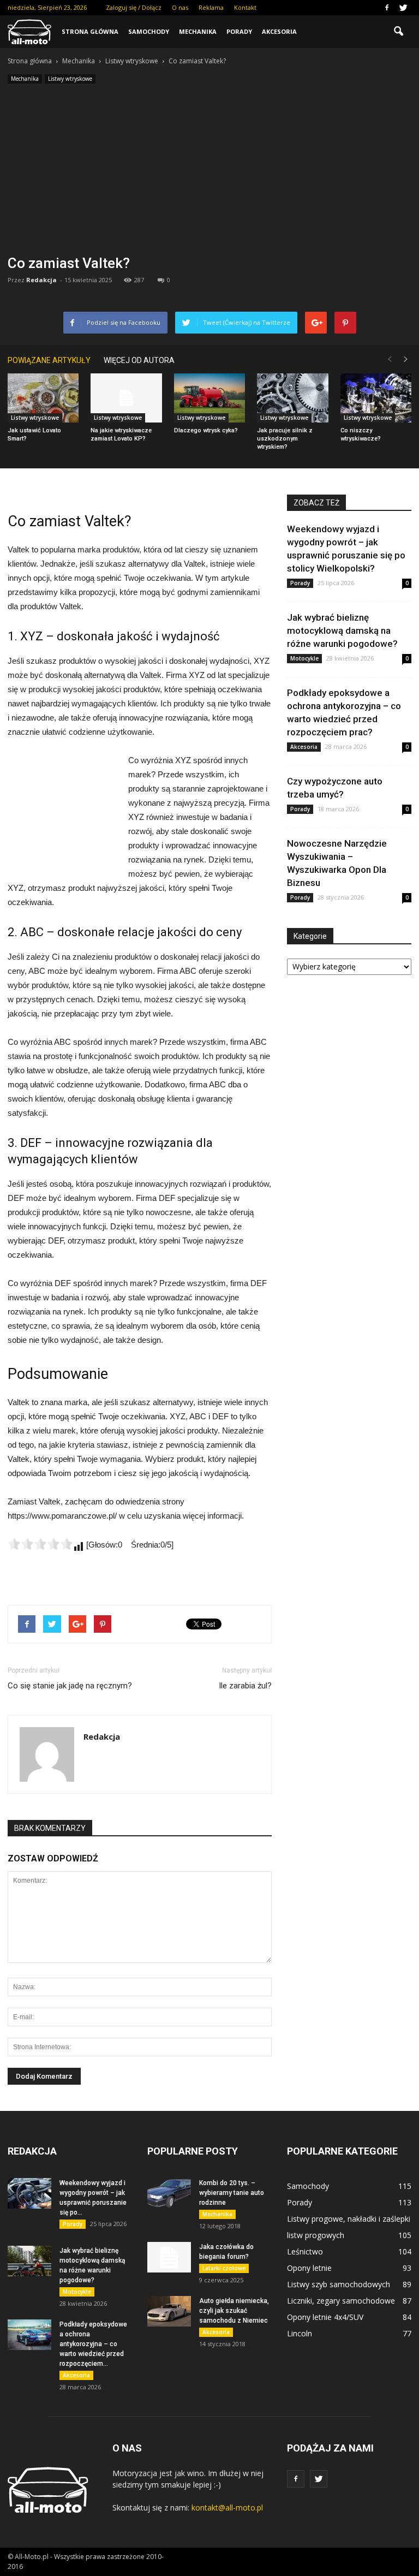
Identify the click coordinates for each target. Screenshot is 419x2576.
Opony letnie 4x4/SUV (325, 2317)
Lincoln (300, 2333)
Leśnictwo (305, 2251)
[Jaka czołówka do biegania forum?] (169, 2257)
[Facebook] (387, 8)
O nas (180, 7)
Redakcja (41, 280)
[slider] (40, 1544)
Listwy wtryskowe (70, 79)
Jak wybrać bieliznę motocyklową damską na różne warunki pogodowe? (342, 630)
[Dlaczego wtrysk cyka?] (209, 398)
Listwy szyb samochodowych (339, 2284)
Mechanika (198, 31)
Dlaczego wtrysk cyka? (206, 430)
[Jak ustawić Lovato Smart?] (43, 398)
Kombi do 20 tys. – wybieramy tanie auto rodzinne (232, 2193)
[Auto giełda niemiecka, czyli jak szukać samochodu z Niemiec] (169, 2311)
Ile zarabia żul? (245, 1686)
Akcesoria (279, 31)
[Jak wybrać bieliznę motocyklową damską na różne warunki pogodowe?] (29, 2261)
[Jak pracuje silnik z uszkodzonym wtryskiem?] (292, 398)
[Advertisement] (209, 172)
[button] (398, 32)
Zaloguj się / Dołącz (134, 7)
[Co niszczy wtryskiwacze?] (376, 398)
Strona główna (90, 31)
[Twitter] (403, 8)
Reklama (211, 7)
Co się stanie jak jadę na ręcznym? (70, 1686)
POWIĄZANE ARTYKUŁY (49, 360)
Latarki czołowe (224, 2268)
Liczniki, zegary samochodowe (341, 2301)
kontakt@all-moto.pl (227, 2507)
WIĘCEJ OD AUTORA (139, 360)
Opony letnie (309, 2268)
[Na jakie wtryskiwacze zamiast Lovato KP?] (126, 398)
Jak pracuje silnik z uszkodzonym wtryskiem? (285, 439)
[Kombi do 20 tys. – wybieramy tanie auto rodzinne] (169, 2193)
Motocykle (304, 658)
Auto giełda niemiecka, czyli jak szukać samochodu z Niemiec (234, 2311)
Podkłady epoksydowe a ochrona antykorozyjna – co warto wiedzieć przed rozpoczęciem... (93, 2344)
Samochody (149, 31)
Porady (239, 31)
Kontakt (245, 7)
